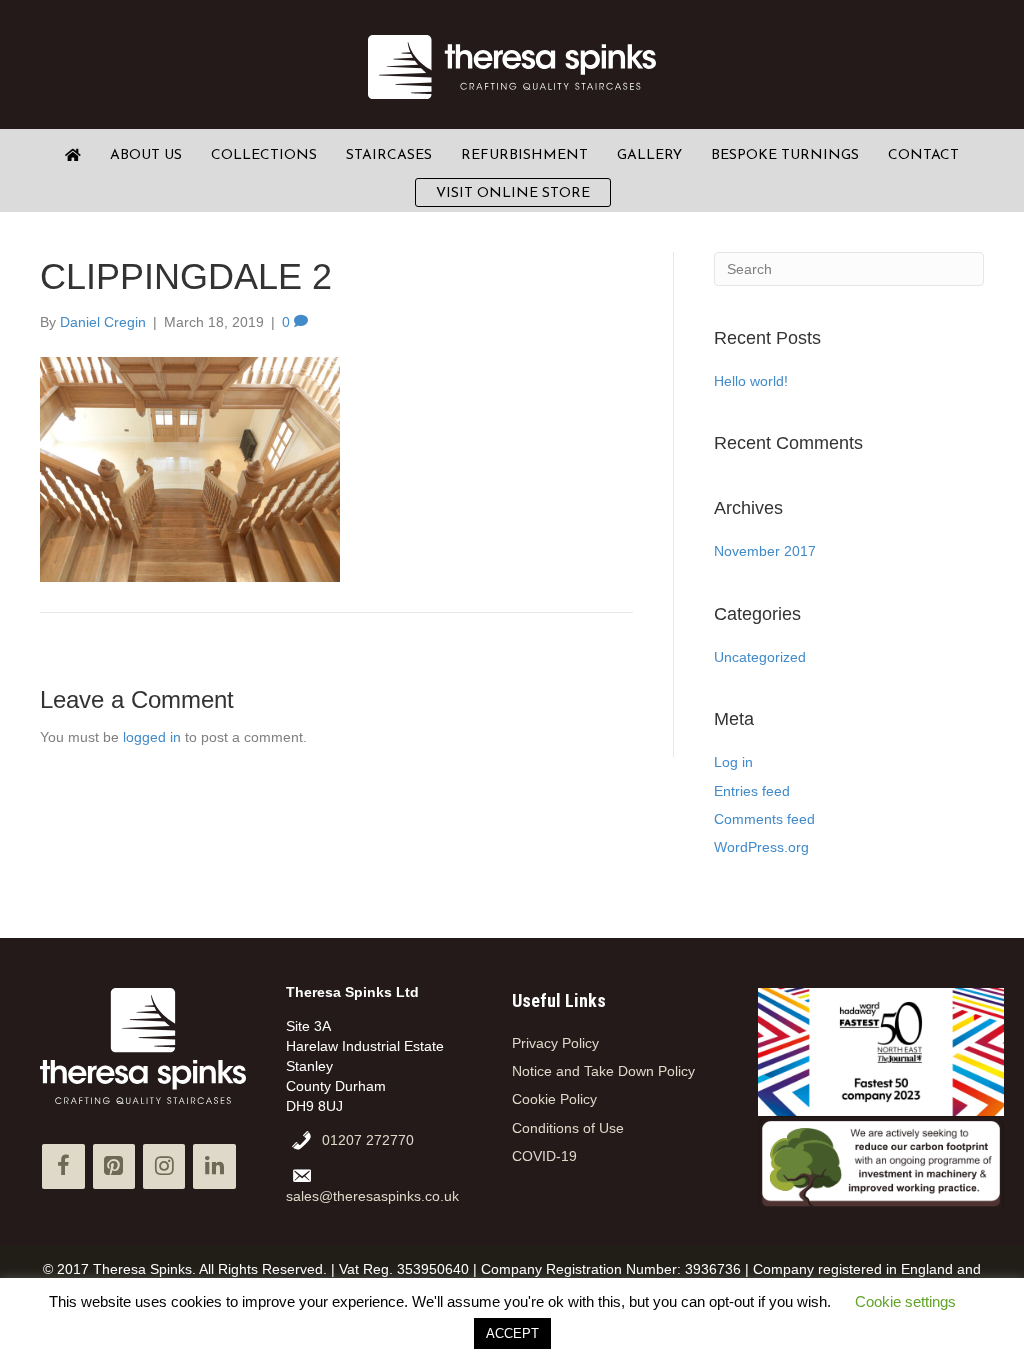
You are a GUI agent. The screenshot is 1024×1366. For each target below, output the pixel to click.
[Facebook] (63, 1166)
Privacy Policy (555, 1043)
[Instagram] (164, 1166)
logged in (152, 737)
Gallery (649, 155)
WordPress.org (761, 847)
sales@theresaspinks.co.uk (372, 1196)
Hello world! (751, 381)
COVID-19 (544, 1156)
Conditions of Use (568, 1128)
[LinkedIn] (214, 1166)
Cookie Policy (554, 1099)
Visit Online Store (513, 193)
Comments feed (764, 819)
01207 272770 (368, 1140)
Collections (264, 155)
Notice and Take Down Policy (603, 1071)
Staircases (389, 155)
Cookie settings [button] (905, 1301)
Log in (733, 762)
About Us (146, 155)
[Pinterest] (114, 1166)
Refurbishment (524, 155)
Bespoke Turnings (785, 155)
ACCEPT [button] (512, 1333)
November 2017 (765, 551)
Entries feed (752, 791)
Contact (923, 155)
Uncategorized (760, 657)
